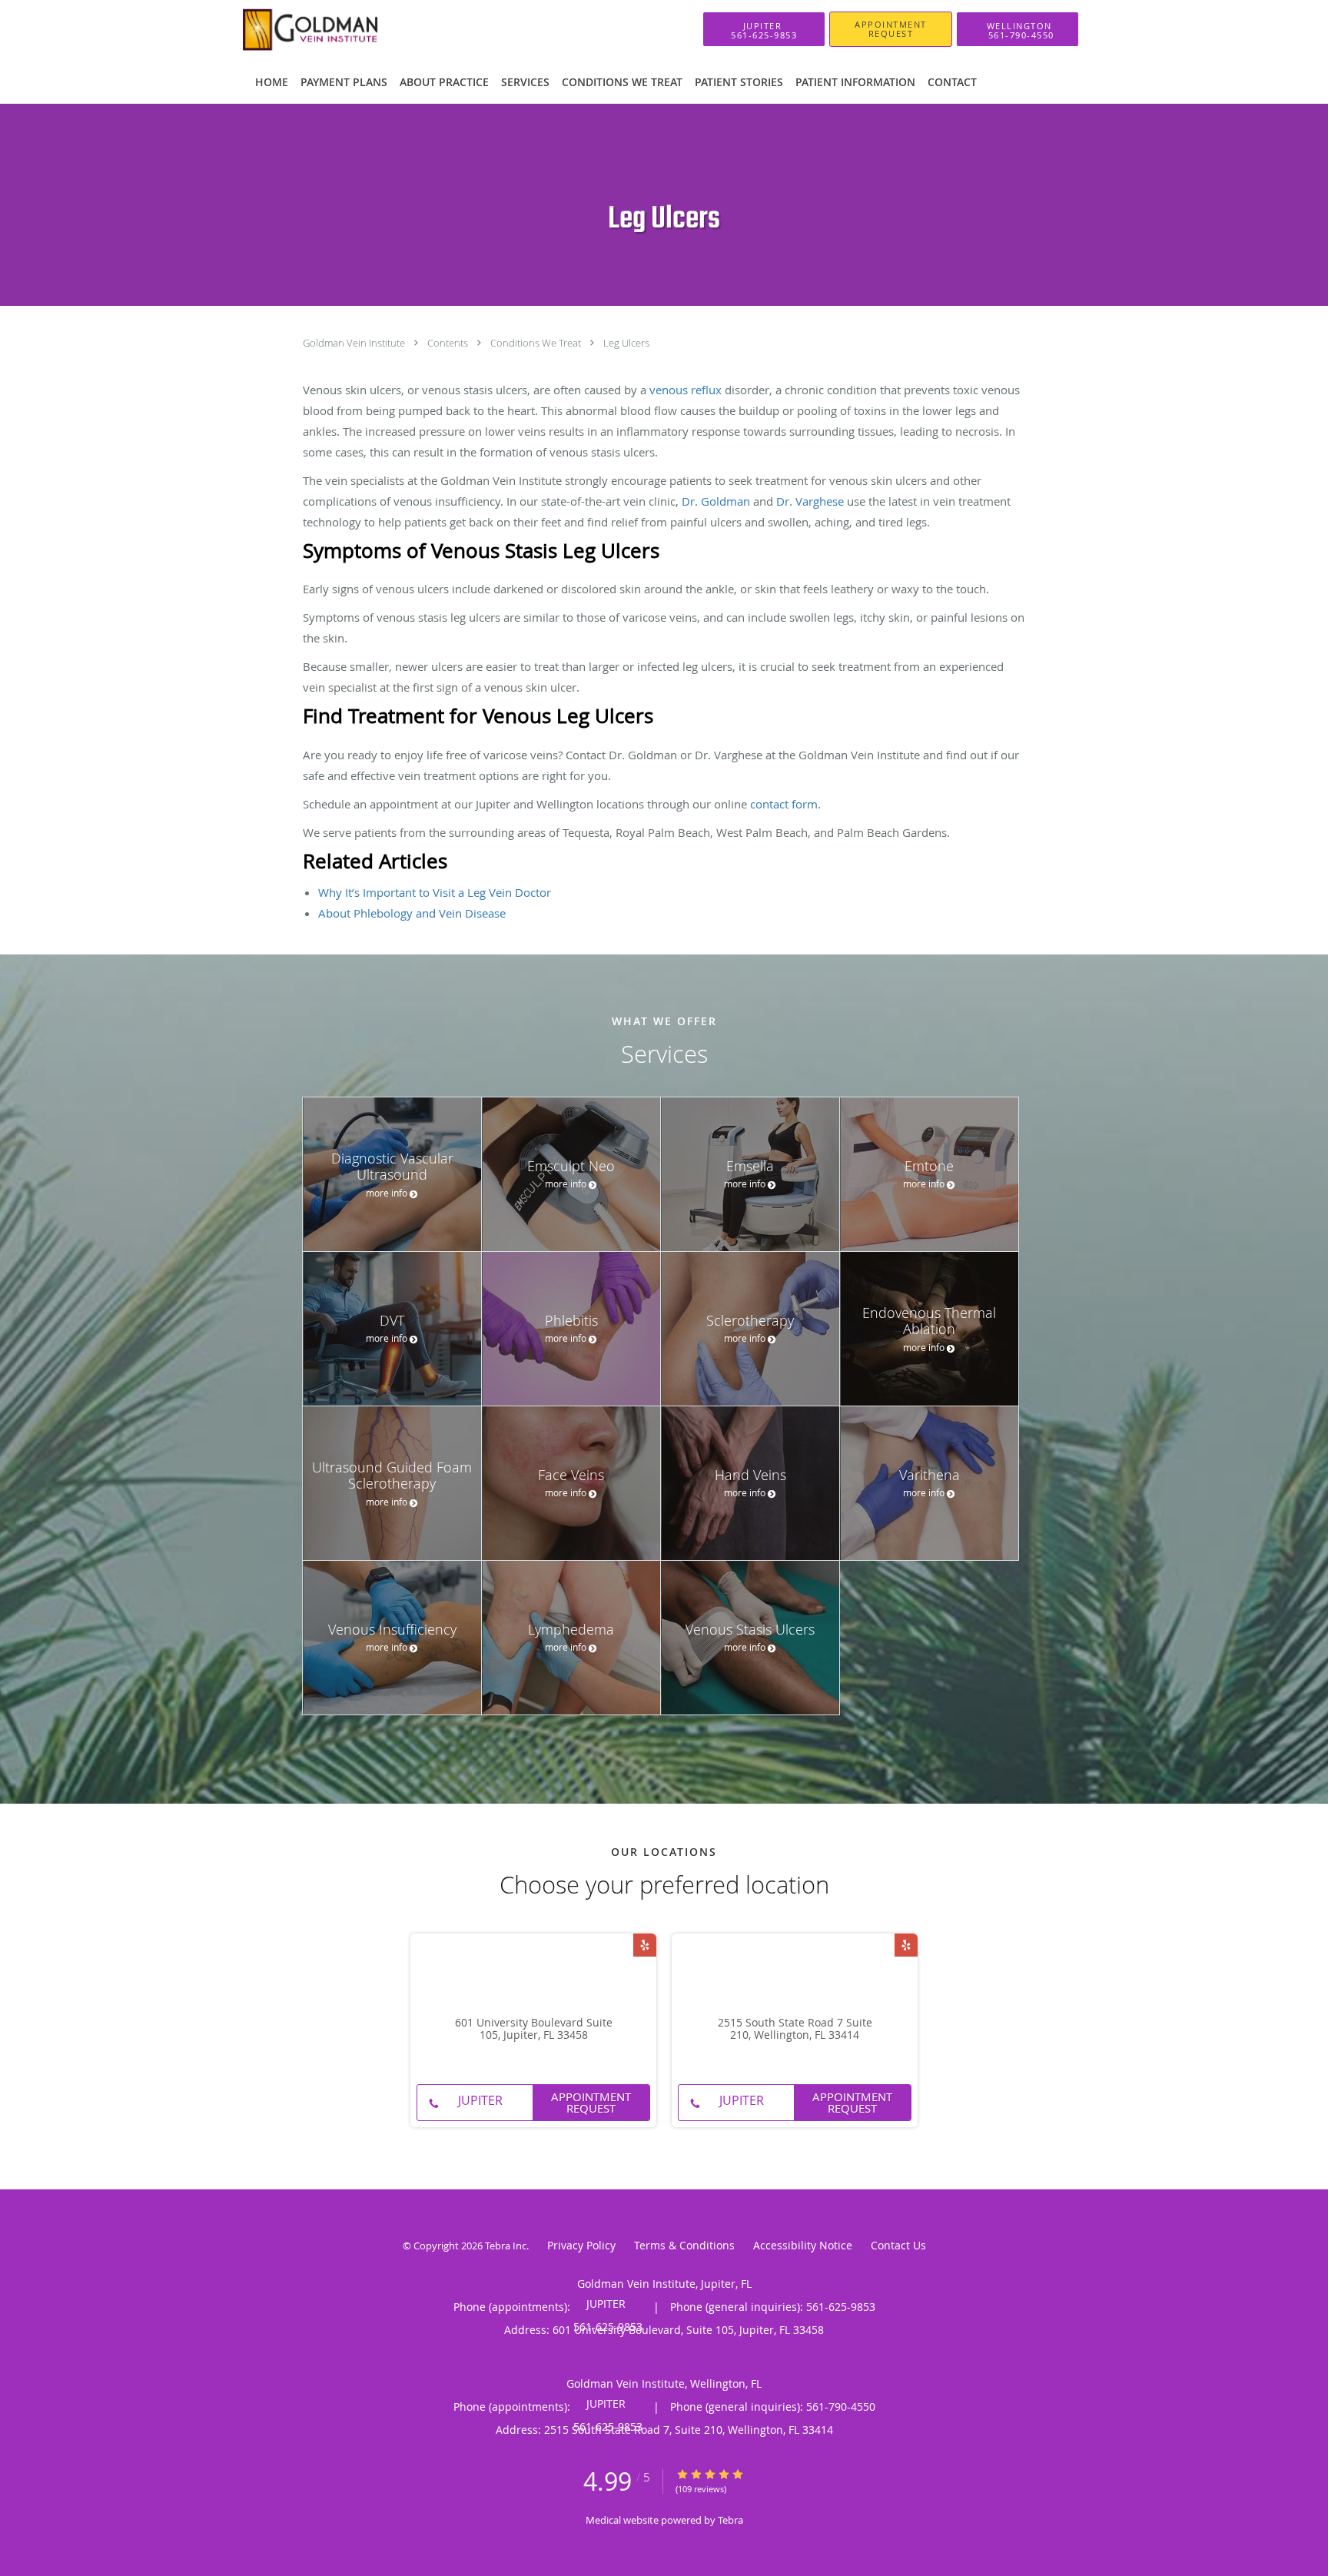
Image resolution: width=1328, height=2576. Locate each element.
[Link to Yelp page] (645, 1945)
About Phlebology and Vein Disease (412, 913)
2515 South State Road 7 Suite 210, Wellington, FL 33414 (795, 2030)
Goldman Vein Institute (355, 343)
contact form (784, 804)
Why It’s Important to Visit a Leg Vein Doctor (435, 892)
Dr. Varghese (810, 501)
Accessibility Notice (803, 2245)
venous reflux (686, 390)
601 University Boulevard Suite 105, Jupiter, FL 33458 (534, 2030)
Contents (449, 343)
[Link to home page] (313, 29)
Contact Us (898, 2245)
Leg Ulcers (626, 343)
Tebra (730, 2520)
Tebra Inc (506, 2246)
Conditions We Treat (537, 343)
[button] (891, 29)
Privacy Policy (581, 2245)
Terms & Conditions (684, 2245)
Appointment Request (591, 2102)
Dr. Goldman (716, 501)
